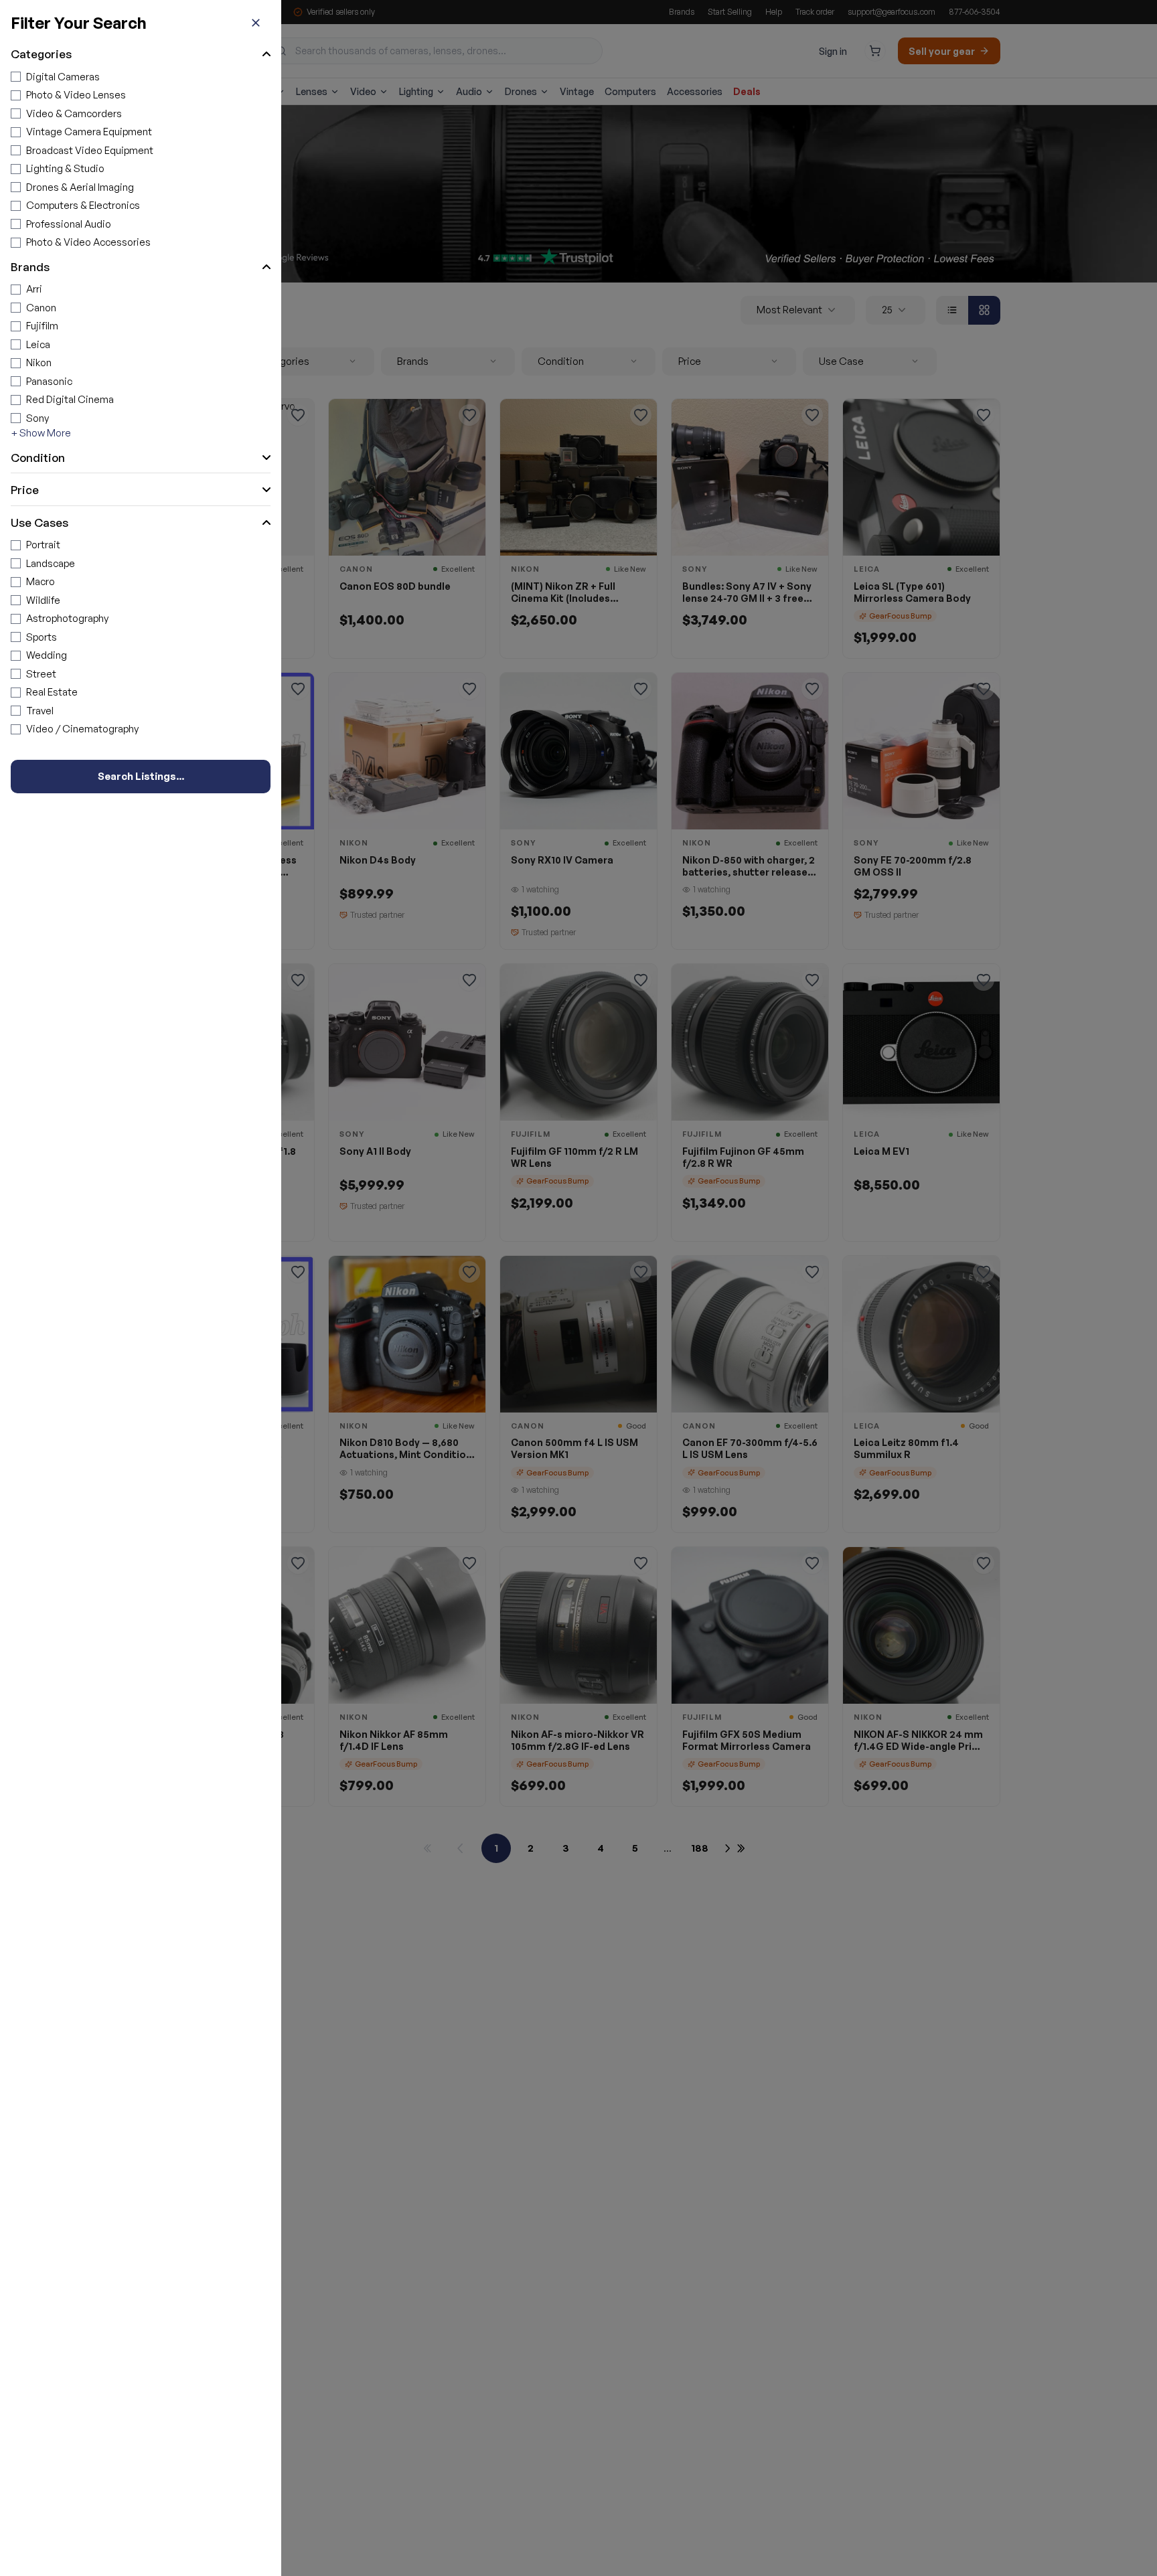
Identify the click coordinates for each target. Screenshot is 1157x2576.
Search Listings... (141, 776)
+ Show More (41, 433)
